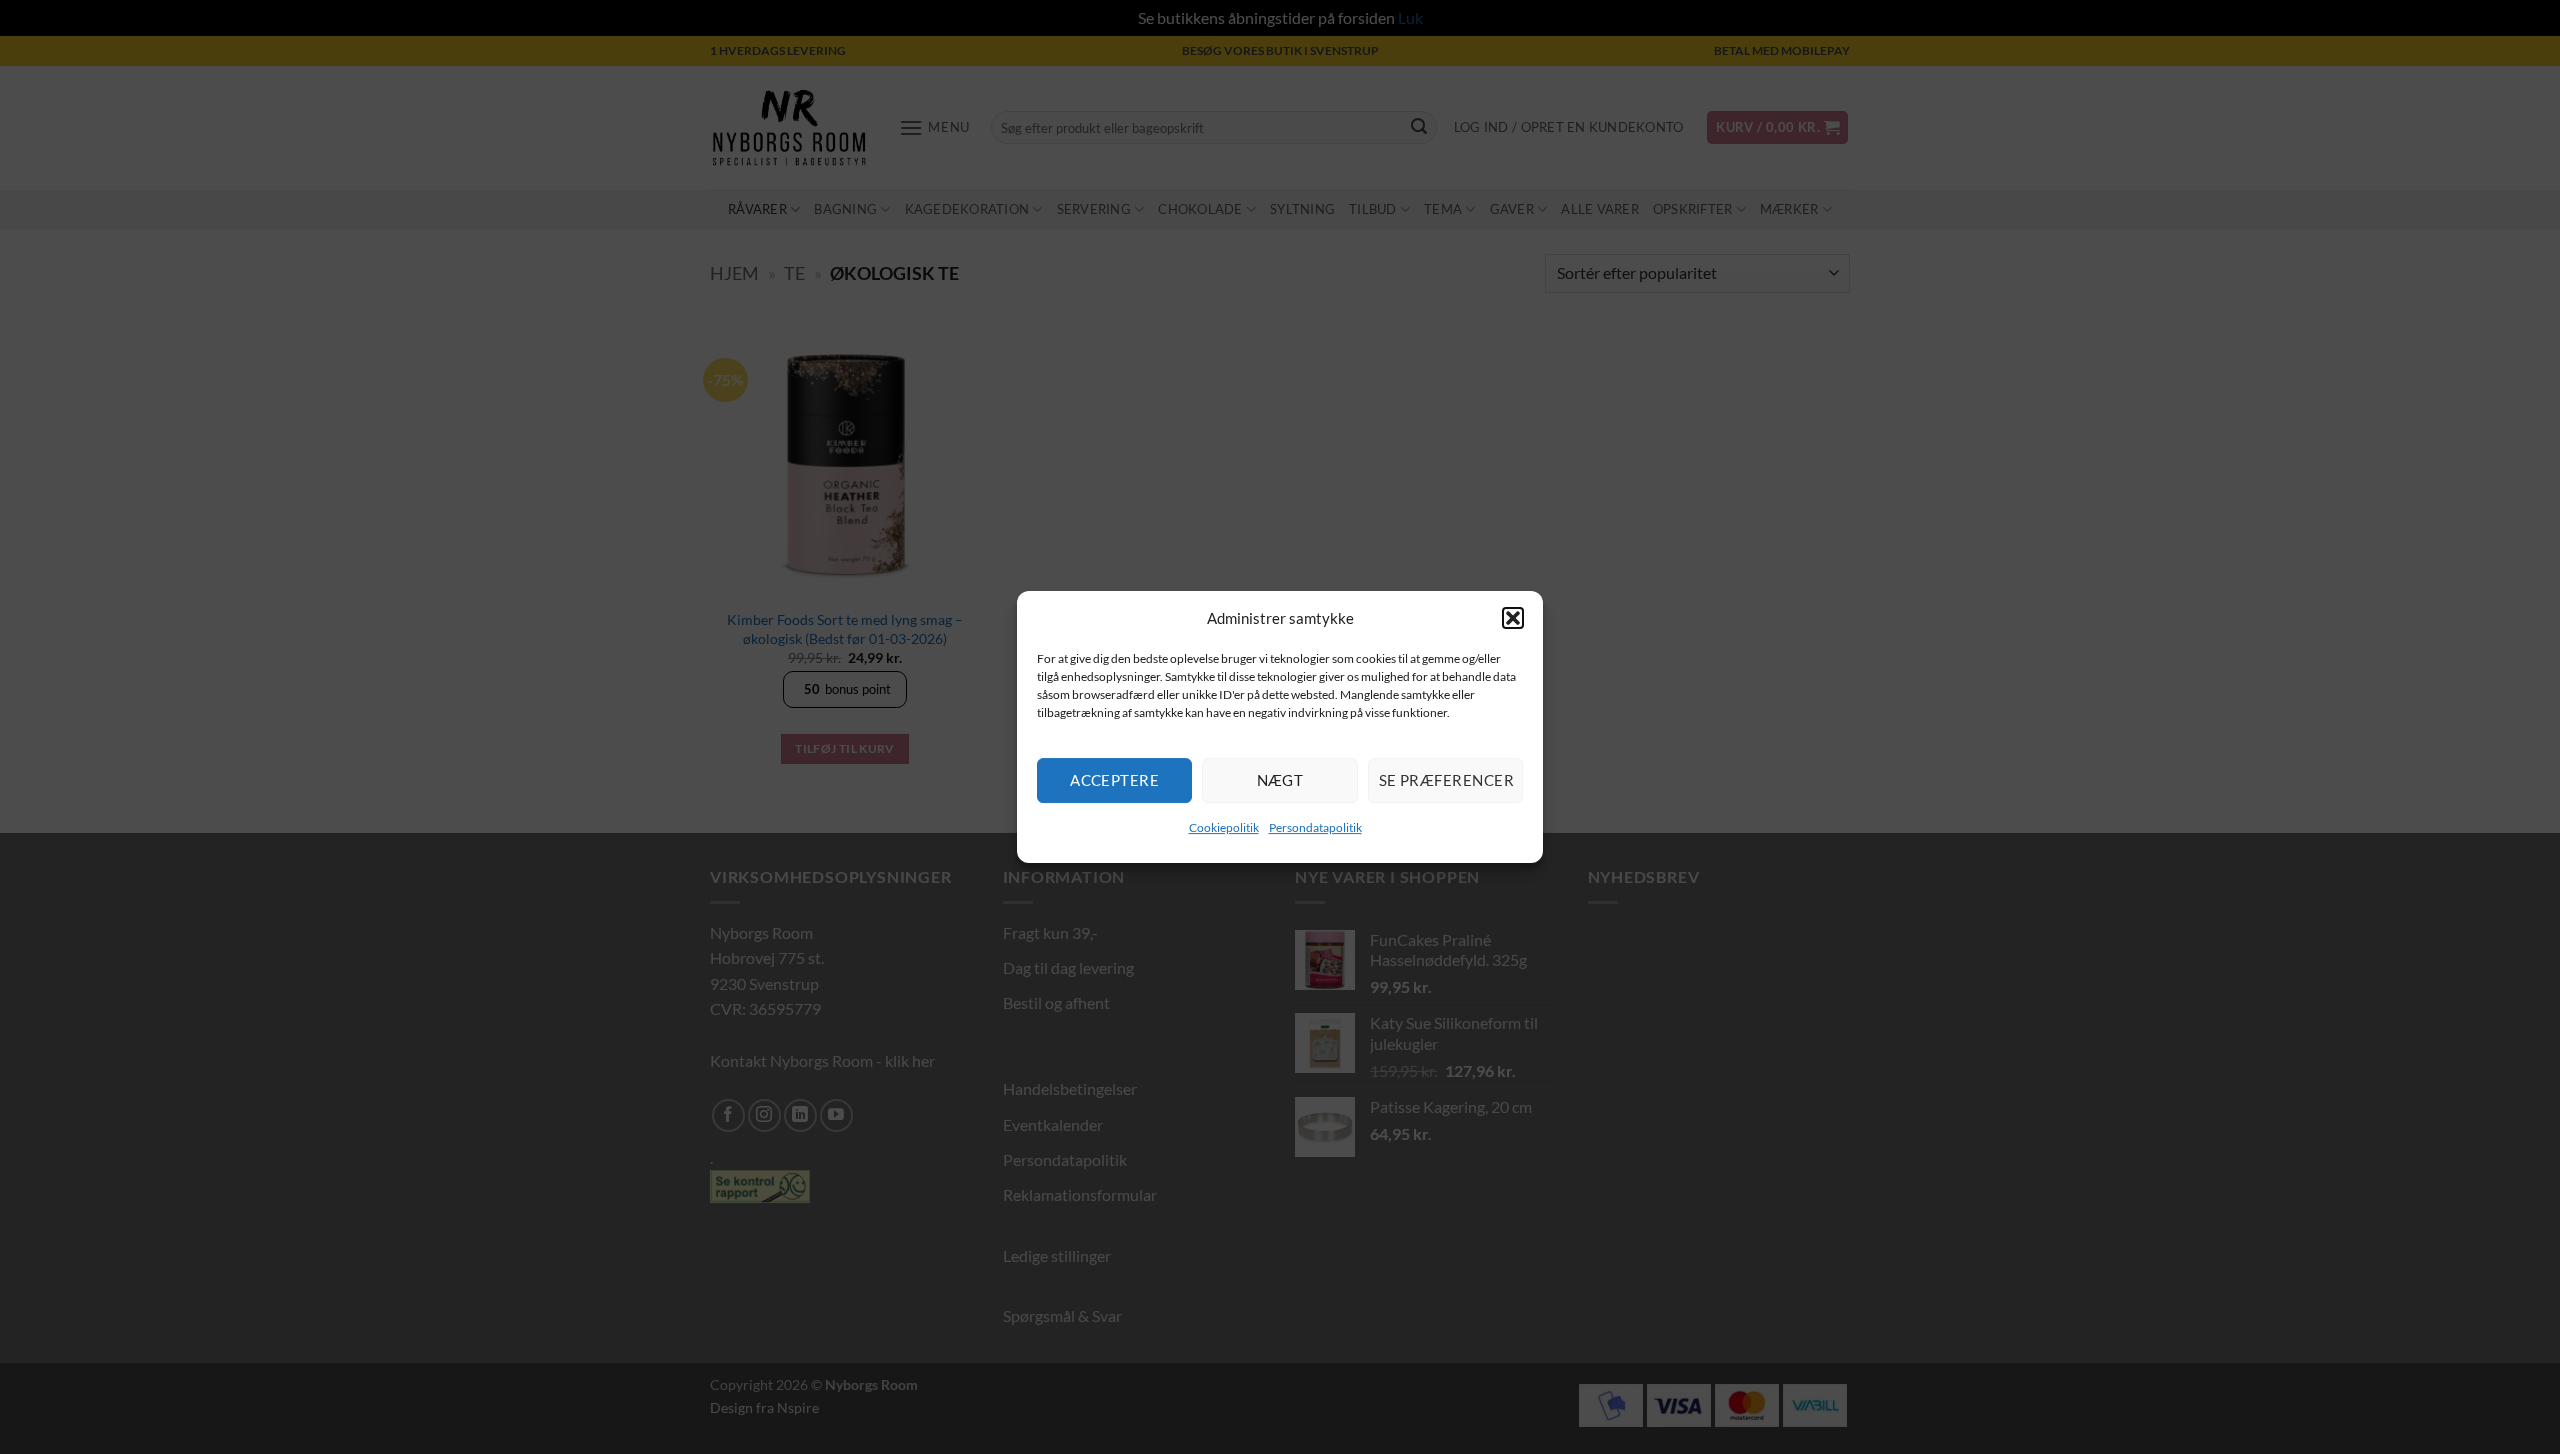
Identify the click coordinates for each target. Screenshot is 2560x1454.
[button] (1513, 618)
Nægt (1280, 780)
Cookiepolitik (1224, 827)
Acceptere (1114, 780)
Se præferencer (1446, 780)
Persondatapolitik (1315, 827)
